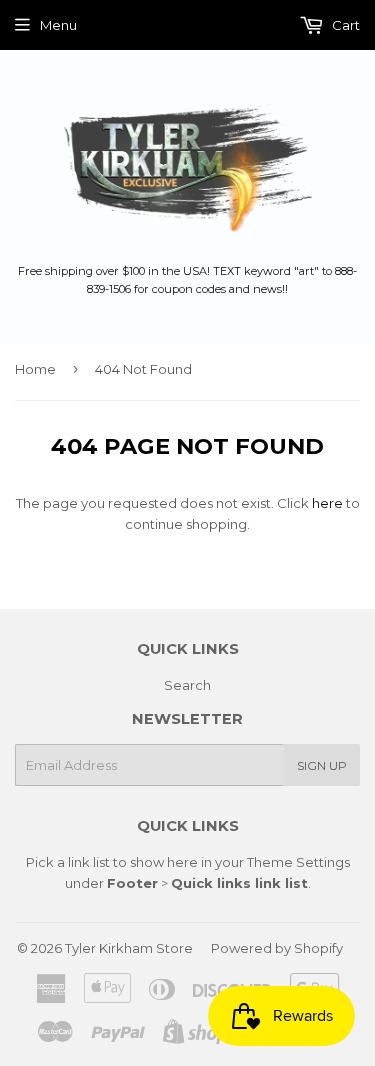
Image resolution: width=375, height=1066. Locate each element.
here (327, 503)
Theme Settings (298, 862)
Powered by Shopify (277, 948)
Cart (344, 25)
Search (187, 685)
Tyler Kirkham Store (129, 948)
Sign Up (322, 765)
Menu (58, 25)
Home (35, 369)
